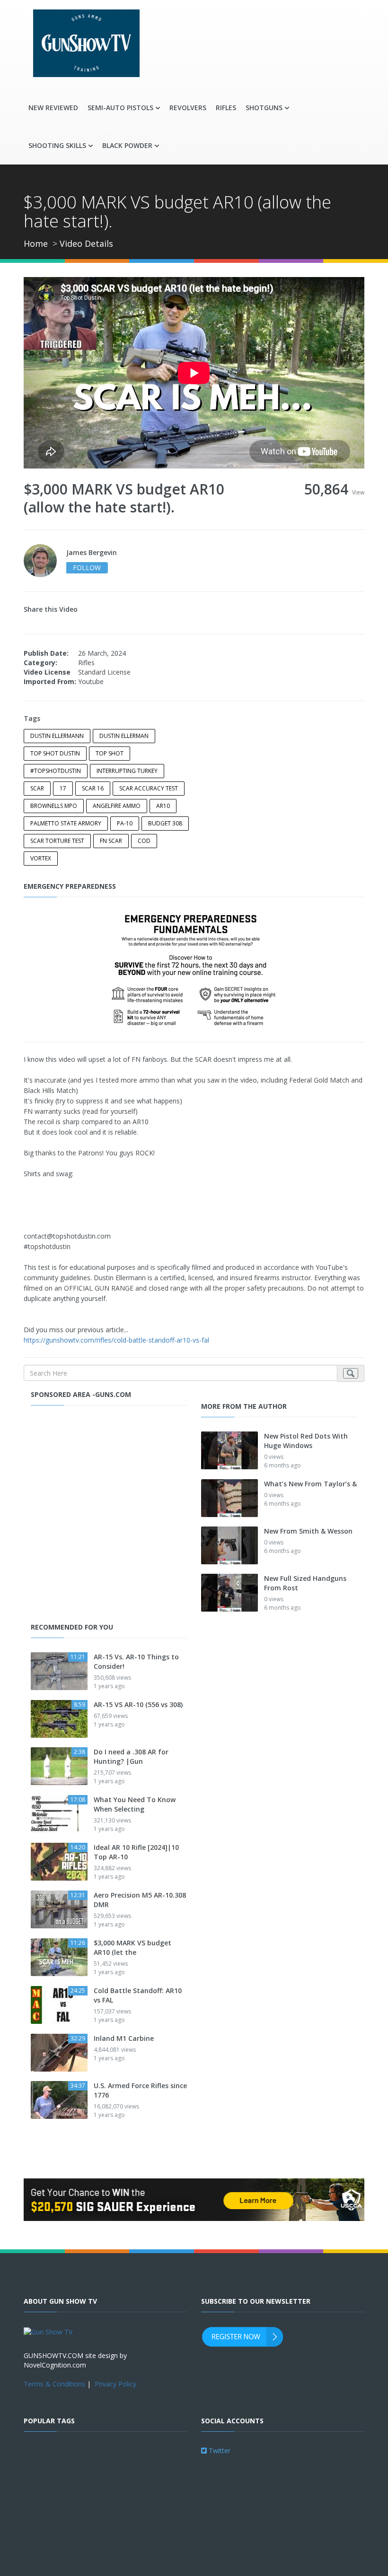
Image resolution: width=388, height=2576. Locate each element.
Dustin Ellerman (124, 736)
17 (63, 788)
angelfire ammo (117, 806)
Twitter (219, 2450)
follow (87, 568)
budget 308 (165, 823)
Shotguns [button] (264, 108)
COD (144, 841)
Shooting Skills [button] (57, 145)
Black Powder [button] (127, 145)
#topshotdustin (56, 771)
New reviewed (53, 108)
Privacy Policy (115, 2384)
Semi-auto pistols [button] (120, 108)
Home (36, 243)
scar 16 (93, 788)
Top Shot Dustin (55, 753)
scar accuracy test (149, 788)
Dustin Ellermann (57, 736)
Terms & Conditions (54, 2384)
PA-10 (125, 823)
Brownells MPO (54, 806)
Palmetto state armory (66, 823)
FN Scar (111, 841)
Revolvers (188, 108)
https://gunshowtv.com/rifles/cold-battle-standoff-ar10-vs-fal (116, 1340)
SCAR (37, 788)
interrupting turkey (127, 771)
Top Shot (110, 753)
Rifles (226, 108)
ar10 (163, 806)
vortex (41, 858)
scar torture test (57, 841)
